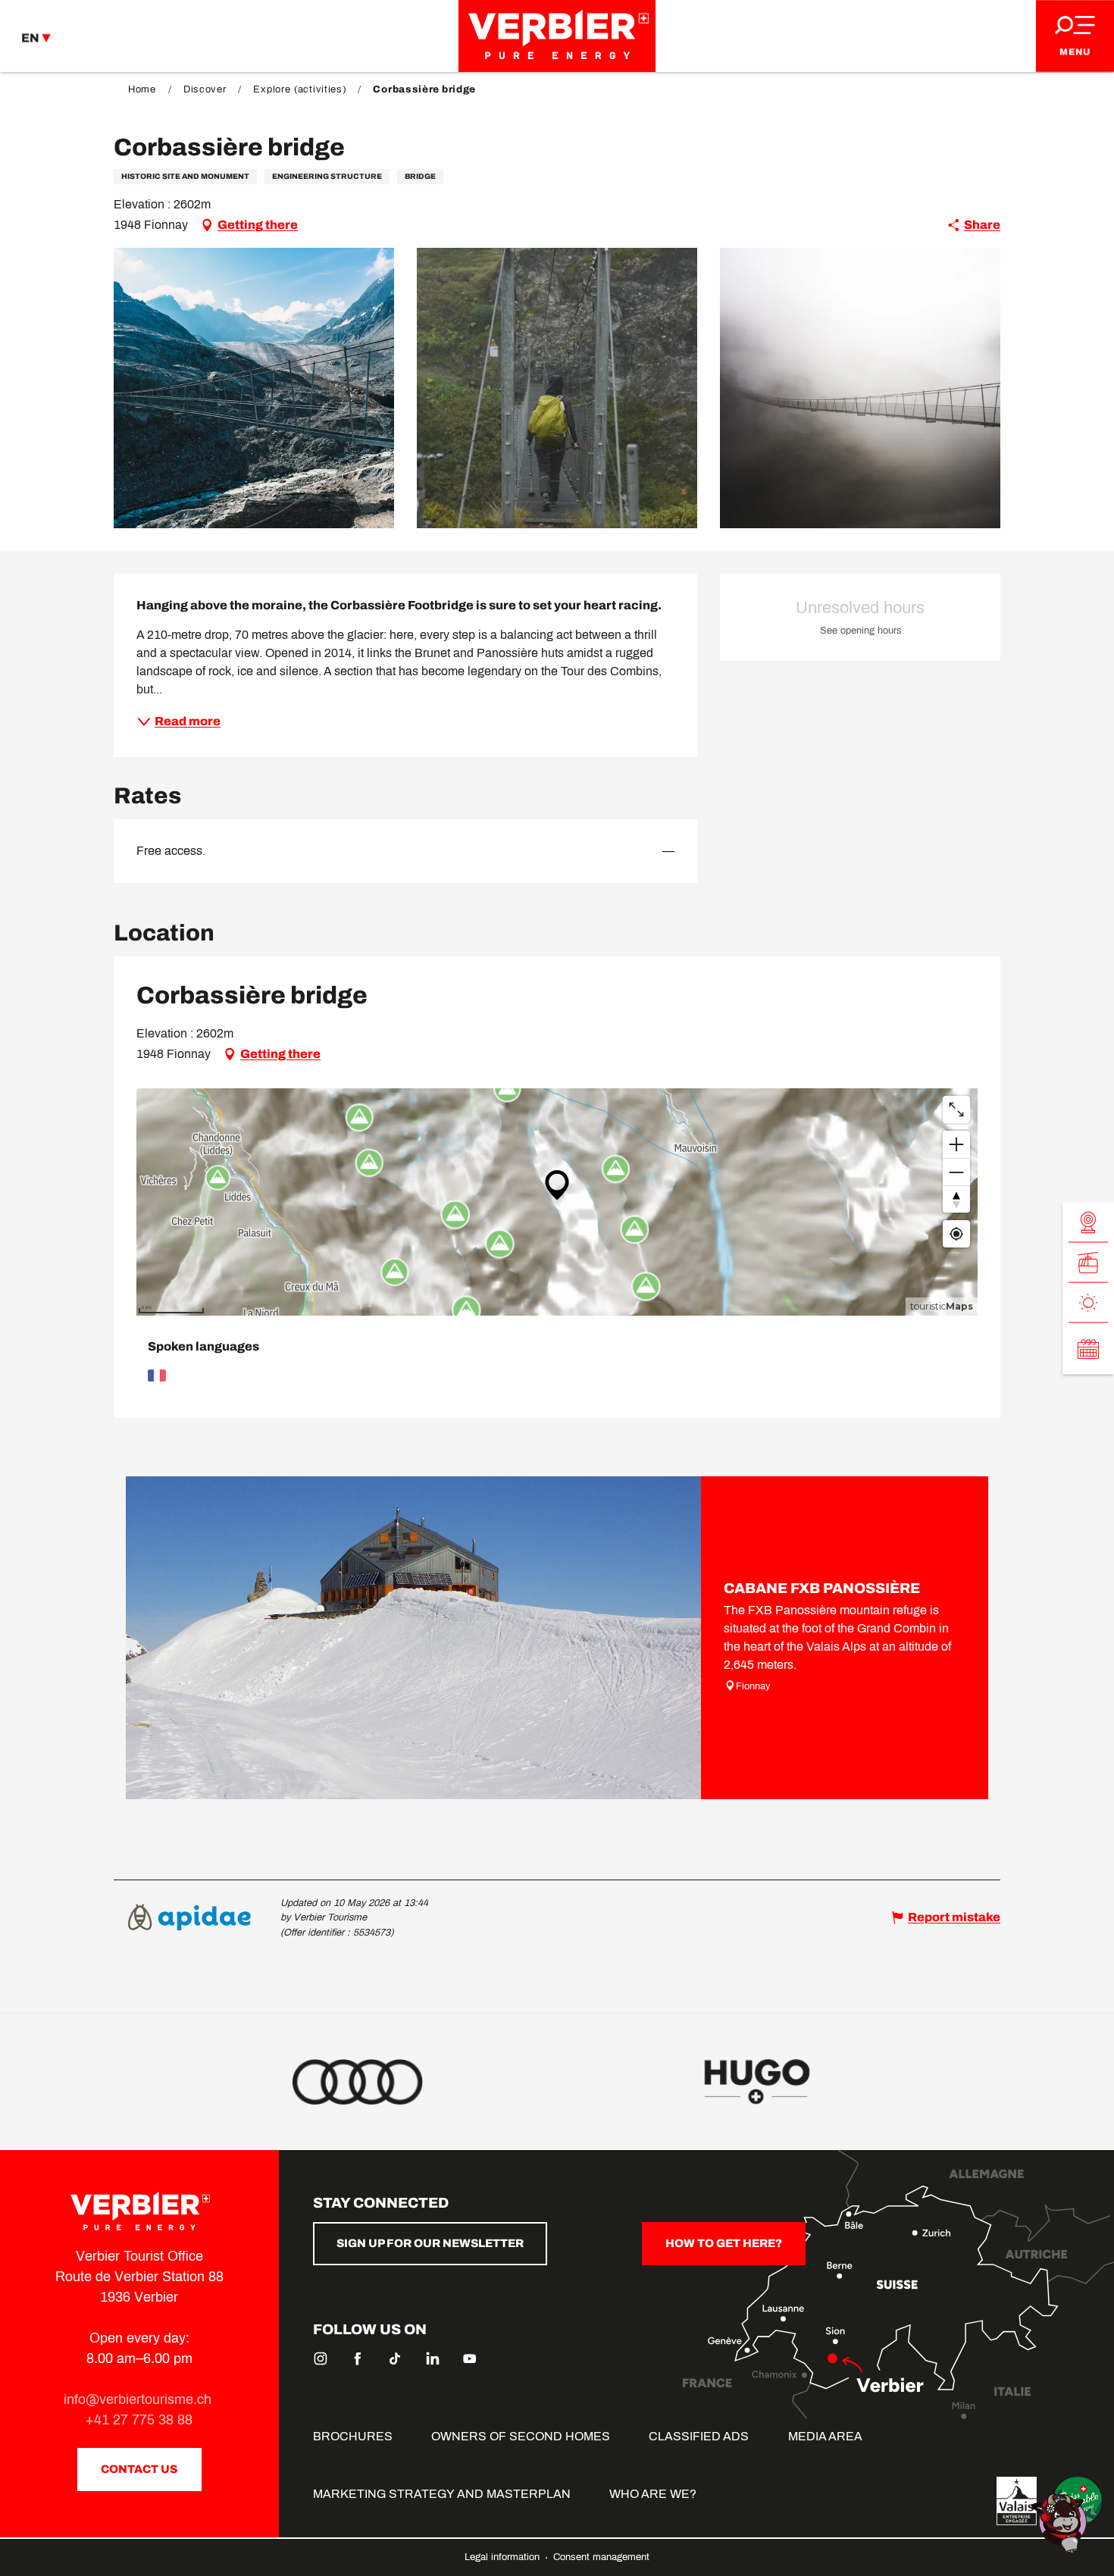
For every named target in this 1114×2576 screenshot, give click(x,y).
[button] (254, 388)
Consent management (601, 2557)
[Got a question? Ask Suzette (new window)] (1061, 2522)
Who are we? (653, 2494)
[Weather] (1088, 1302)
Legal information (504, 2557)
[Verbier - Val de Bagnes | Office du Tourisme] (557, 36)
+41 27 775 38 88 (139, 2420)
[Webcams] (1088, 1222)
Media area (825, 2436)
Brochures (353, 2436)
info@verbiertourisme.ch (139, 2399)
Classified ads (699, 2436)
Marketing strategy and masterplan (442, 2494)
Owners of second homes (521, 2436)
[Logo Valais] (1017, 2501)
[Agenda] (1088, 1348)
